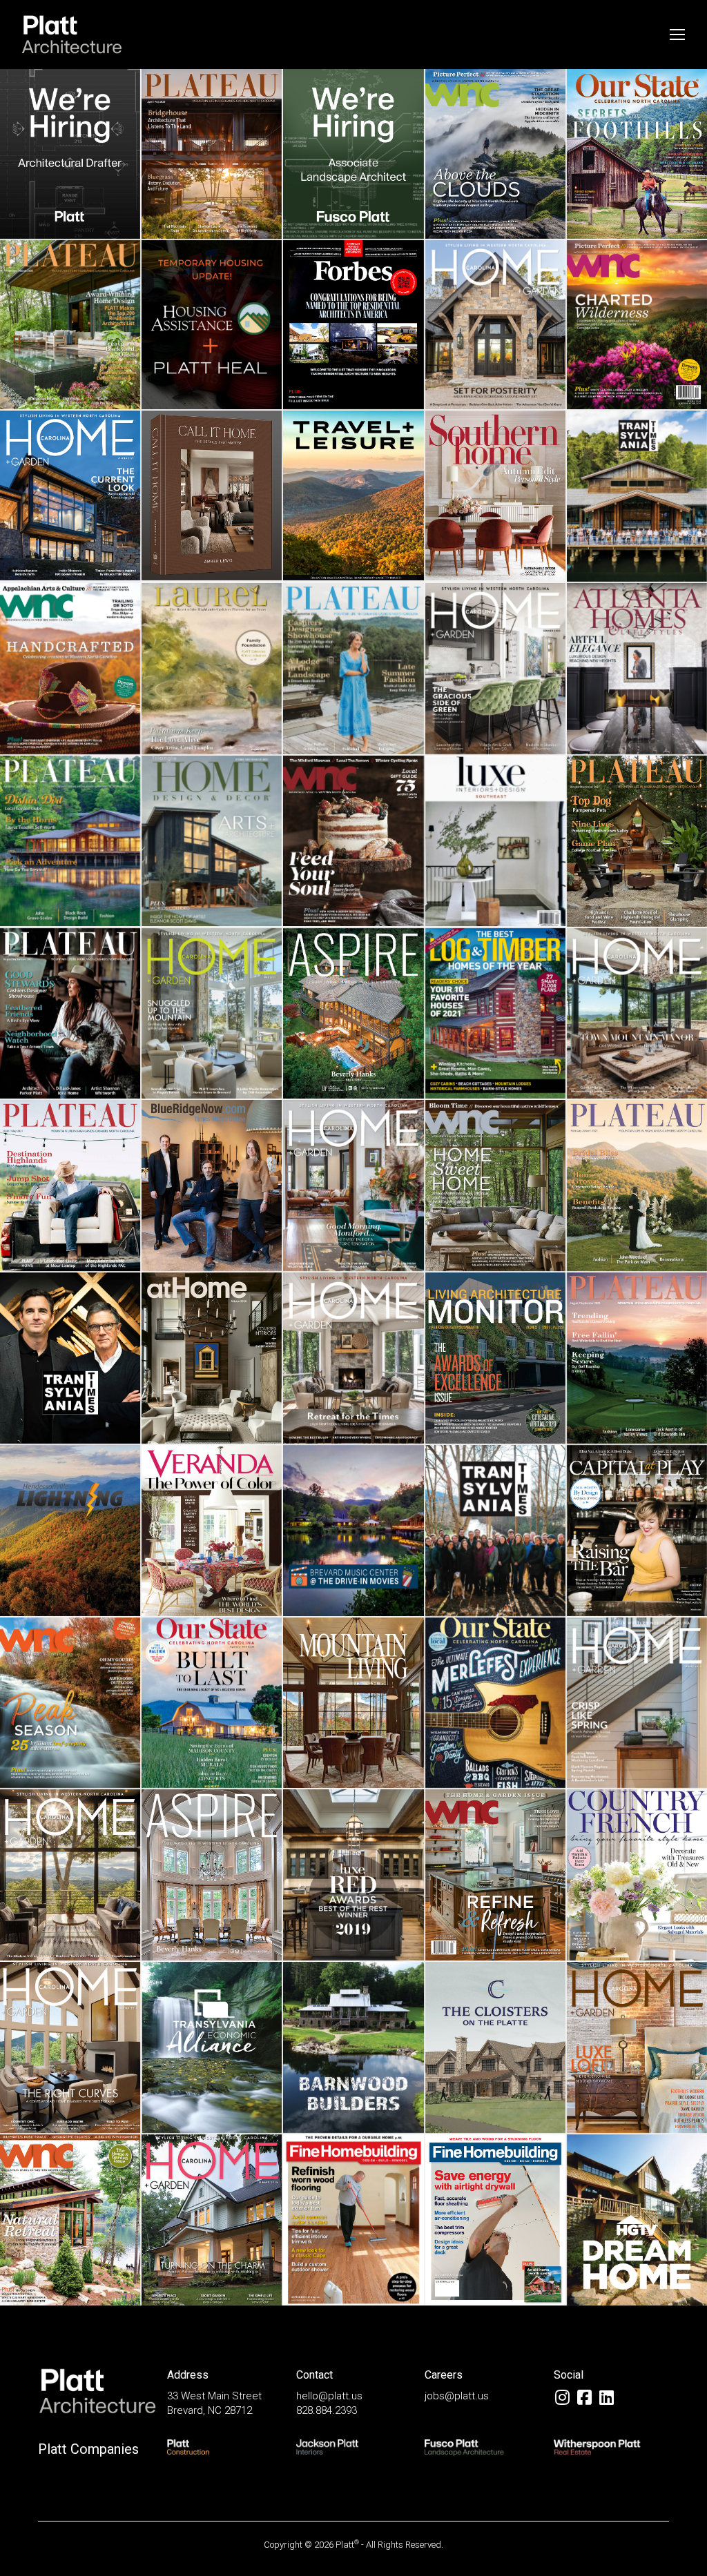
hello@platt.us (329, 2396)
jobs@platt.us (457, 2396)
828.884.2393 (327, 2410)
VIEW (70, 184)
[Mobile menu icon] (677, 35)
